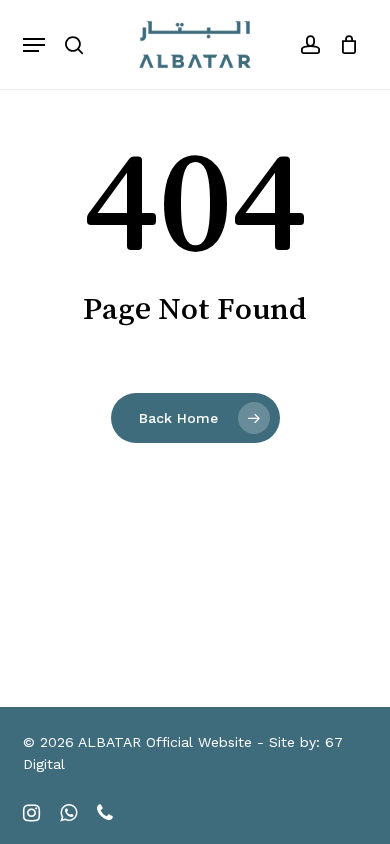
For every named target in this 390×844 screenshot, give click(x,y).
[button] (34, 45)
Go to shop (310, 429)
